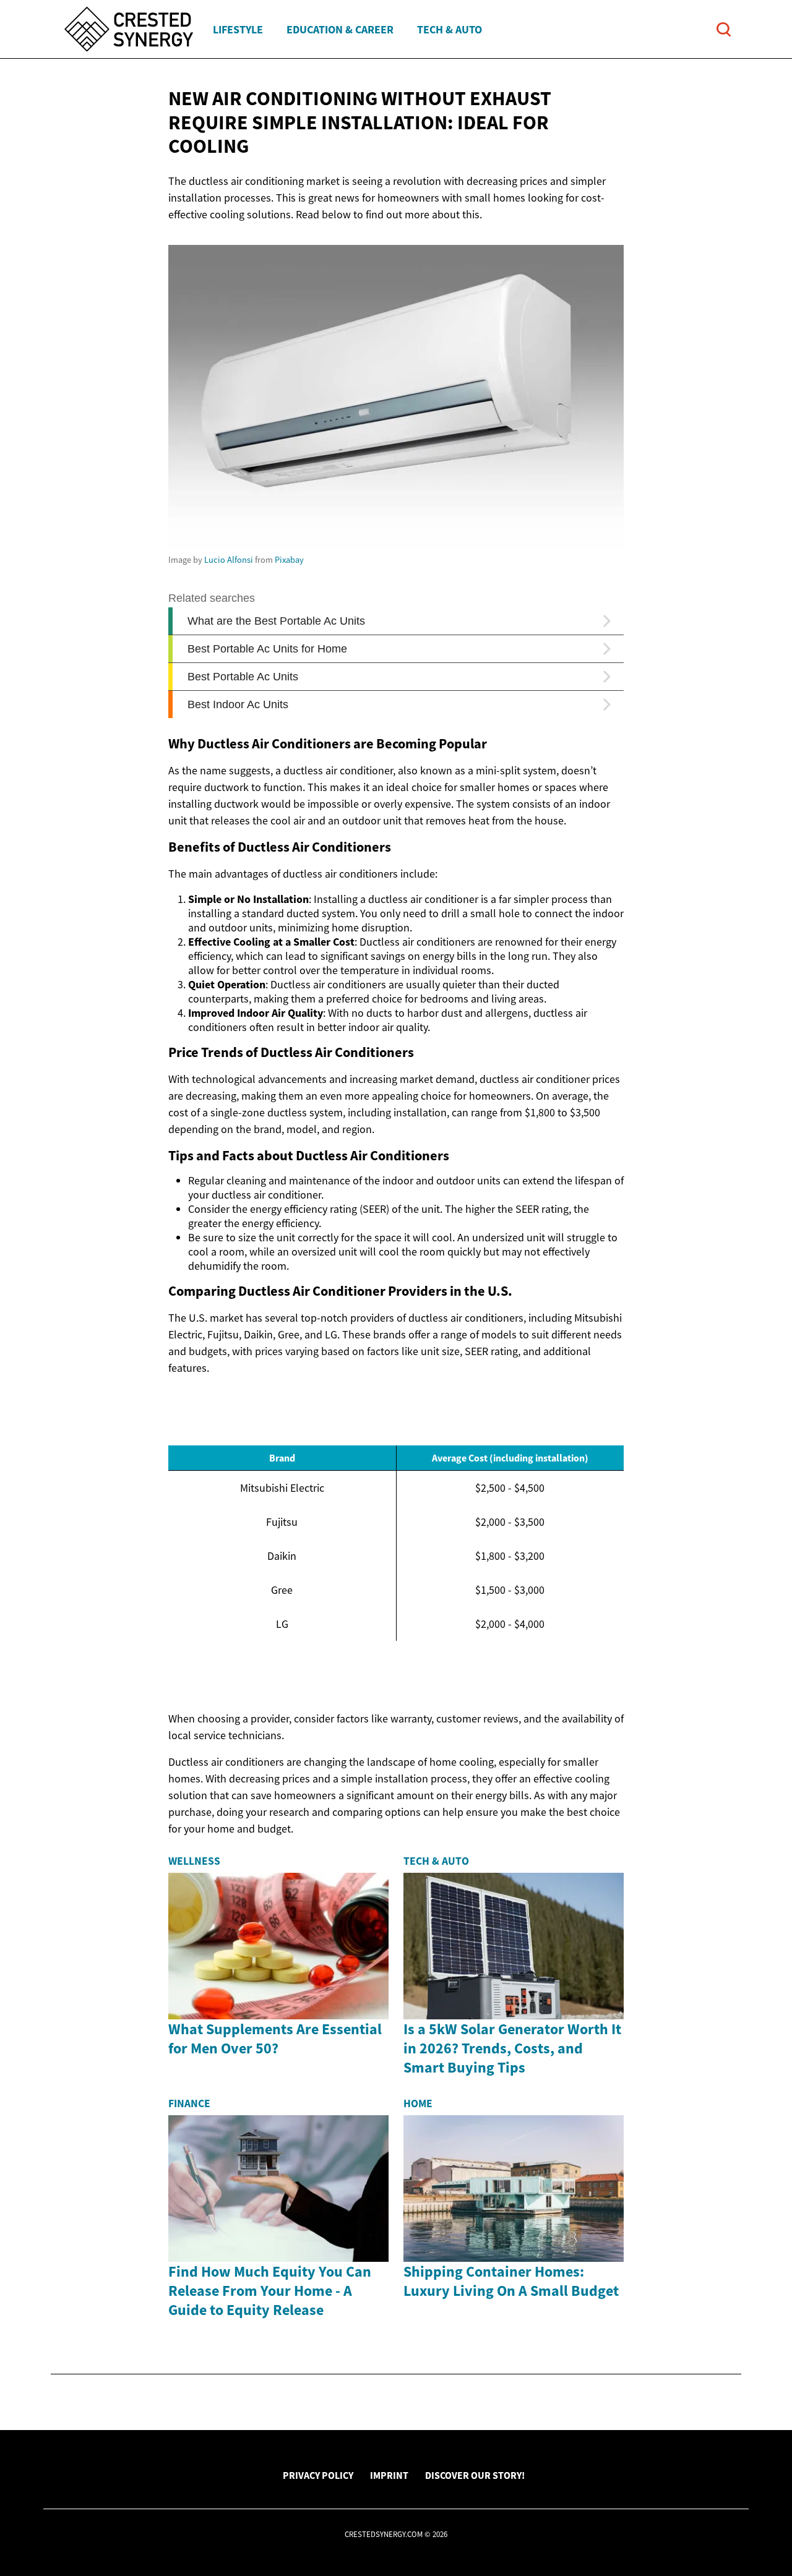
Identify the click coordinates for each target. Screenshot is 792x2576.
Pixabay (289, 560)
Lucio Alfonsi (229, 560)
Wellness (194, 1861)
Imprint (389, 2475)
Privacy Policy (318, 2475)
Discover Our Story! (475, 2475)
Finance (189, 2103)
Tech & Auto (450, 29)
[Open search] (724, 29)
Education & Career (340, 29)
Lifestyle (238, 29)
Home (418, 2103)
